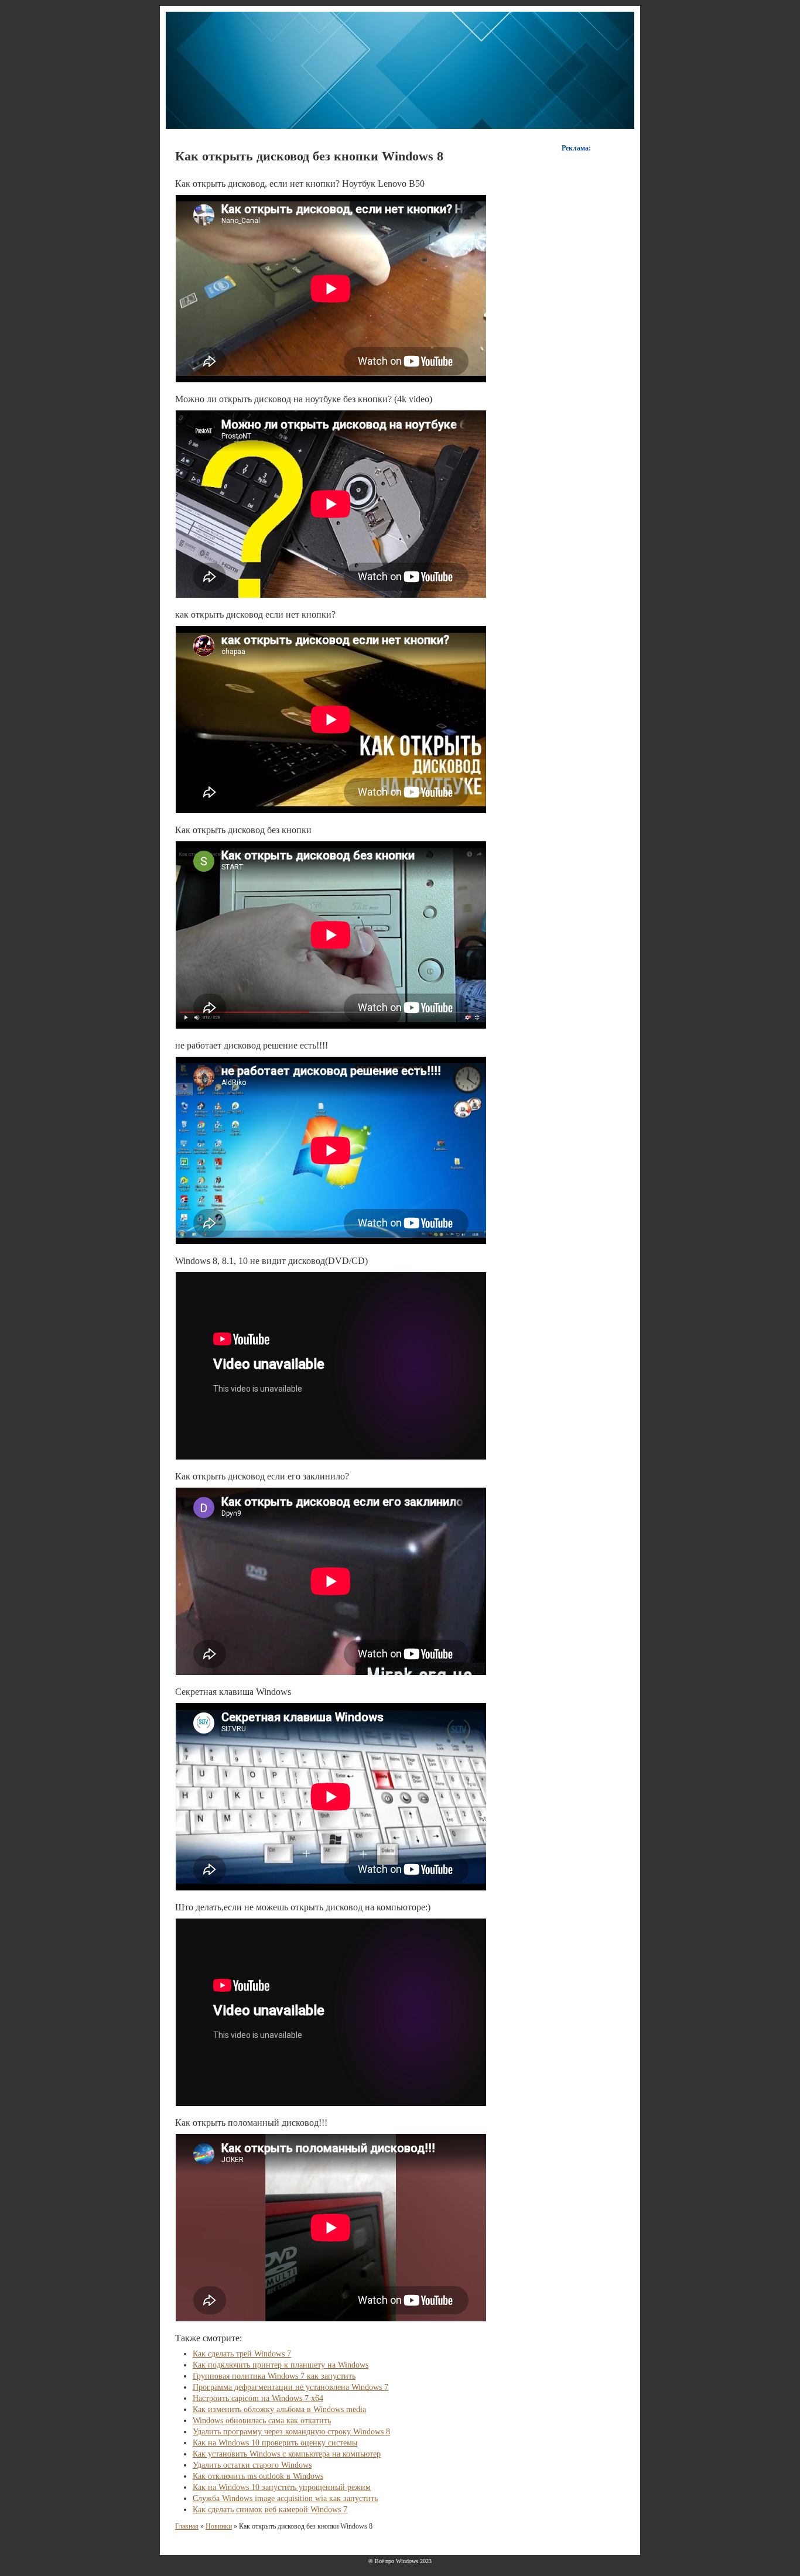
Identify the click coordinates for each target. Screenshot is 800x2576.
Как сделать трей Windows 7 (242, 2354)
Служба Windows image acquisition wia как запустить (285, 2498)
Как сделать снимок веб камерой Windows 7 (270, 2510)
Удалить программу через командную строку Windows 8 (291, 2432)
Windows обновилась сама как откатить (262, 2421)
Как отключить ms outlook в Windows (258, 2476)
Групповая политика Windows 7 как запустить (274, 2376)
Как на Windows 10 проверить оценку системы (275, 2443)
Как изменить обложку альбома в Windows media (279, 2409)
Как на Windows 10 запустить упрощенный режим (282, 2487)
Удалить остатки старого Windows (252, 2465)
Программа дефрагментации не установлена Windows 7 (290, 2387)
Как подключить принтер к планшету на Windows (281, 2365)
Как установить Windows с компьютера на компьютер (287, 2454)
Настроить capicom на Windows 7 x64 (258, 2398)
